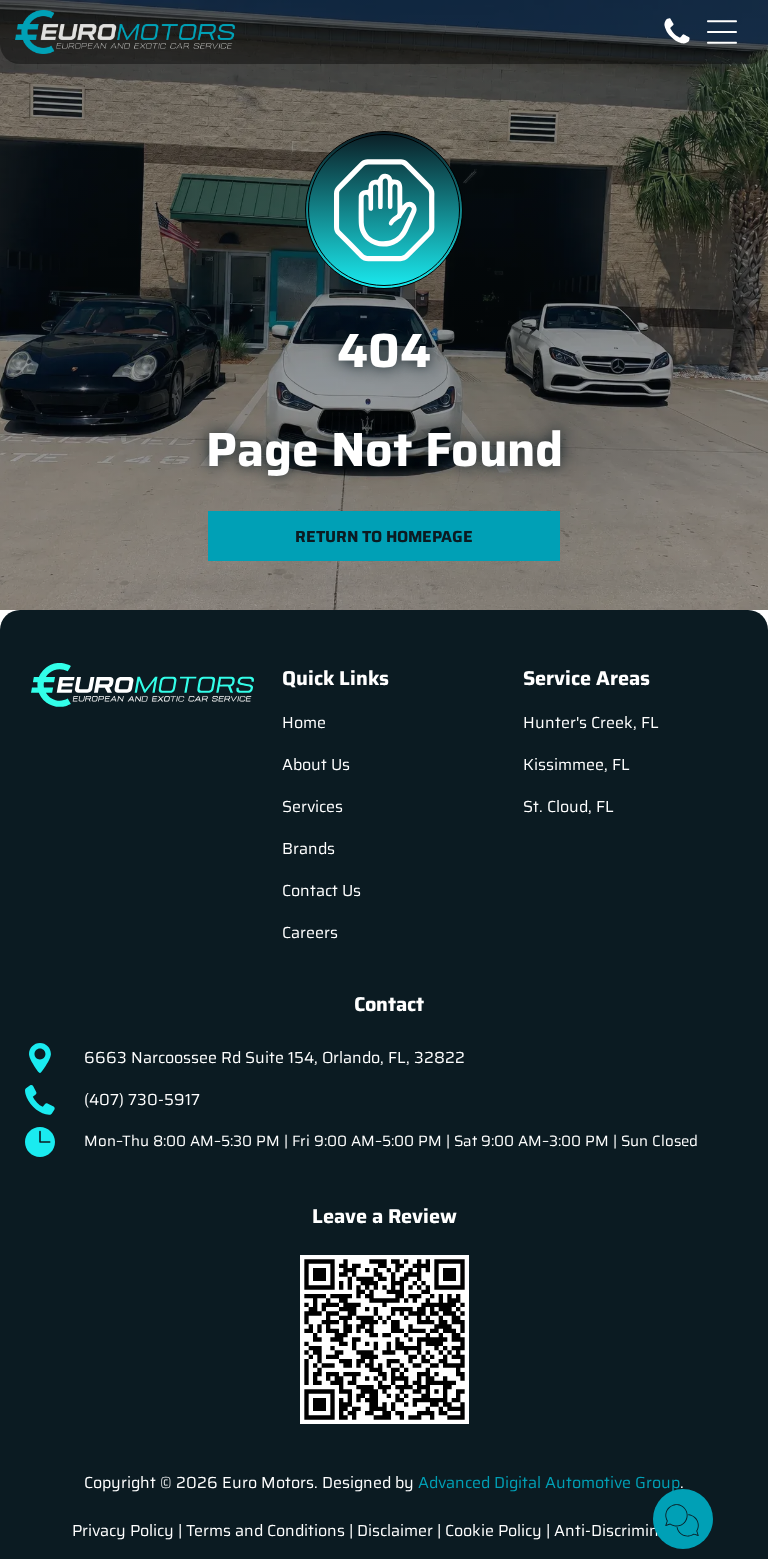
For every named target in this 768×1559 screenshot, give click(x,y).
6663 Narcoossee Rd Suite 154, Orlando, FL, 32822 (274, 1057)
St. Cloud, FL (568, 806)
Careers (310, 932)
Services (312, 806)
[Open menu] (722, 32)
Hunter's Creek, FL (591, 722)
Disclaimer (395, 1530)
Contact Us (321, 890)
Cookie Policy (493, 1530)
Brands (308, 848)
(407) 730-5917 (142, 1099)
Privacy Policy (123, 1530)
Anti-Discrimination (625, 1530)
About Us (316, 764)
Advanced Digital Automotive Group (549, 1482)
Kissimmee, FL (576, 764)
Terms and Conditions (265, 1530)
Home (304, 722)
